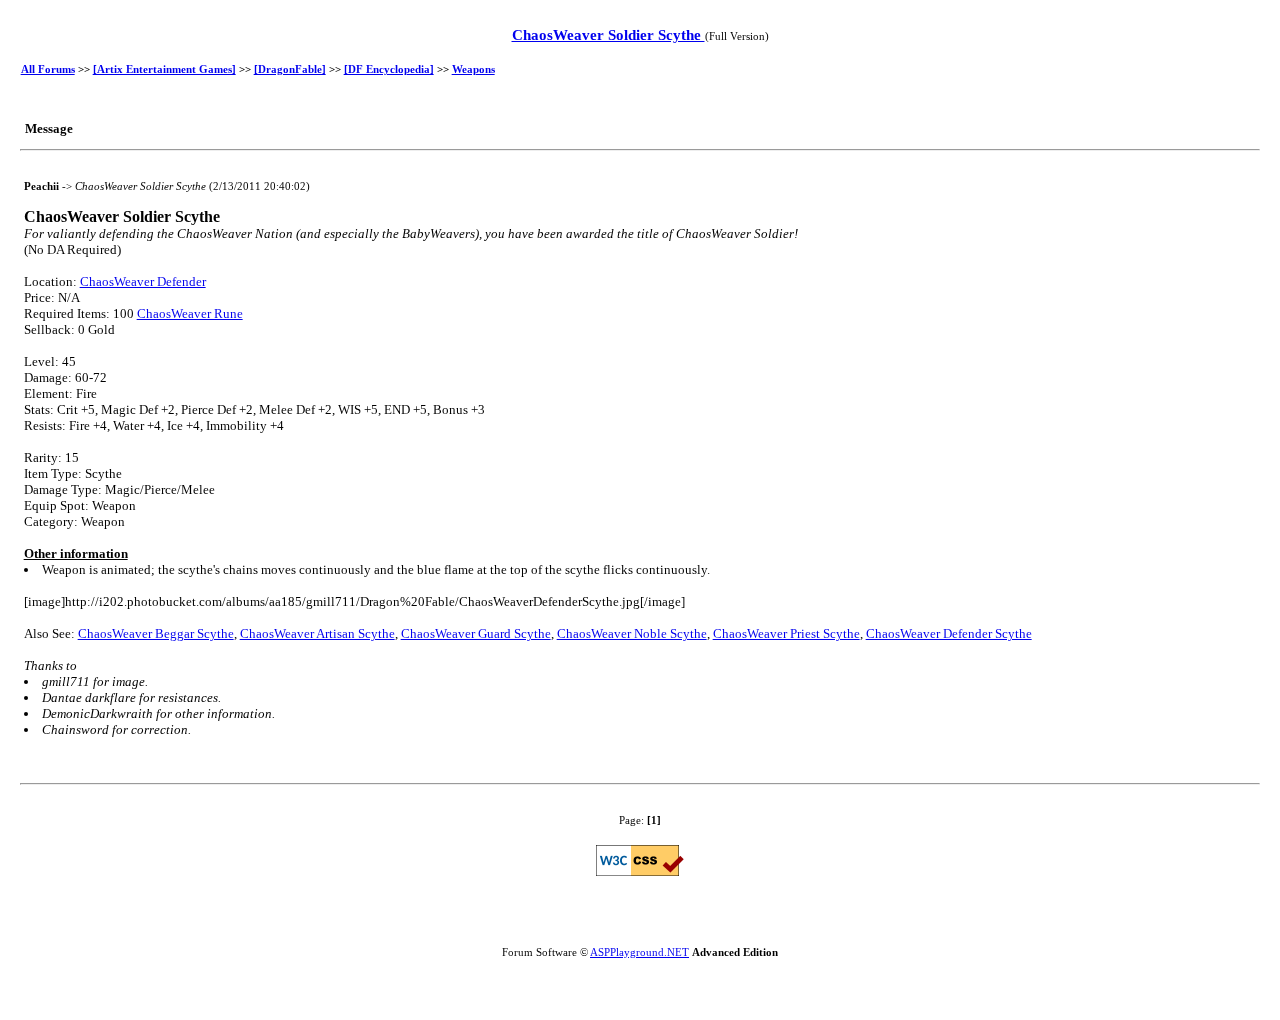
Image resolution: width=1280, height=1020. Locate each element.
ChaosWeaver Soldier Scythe (608, 35)
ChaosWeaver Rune (190, 313)
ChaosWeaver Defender (143, 281)
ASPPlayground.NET (639, 952)
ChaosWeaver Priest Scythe (786, 633)
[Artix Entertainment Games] (164, 69)
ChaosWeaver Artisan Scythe (317, 633)
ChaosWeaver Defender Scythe (949, 633)
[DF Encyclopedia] (389, 69)
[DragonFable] (290, 69)
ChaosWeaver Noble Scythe (632, 633)
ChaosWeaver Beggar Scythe (156, 633)
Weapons (473, 69)
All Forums (48, 69)
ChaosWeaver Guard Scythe (476, 633)
